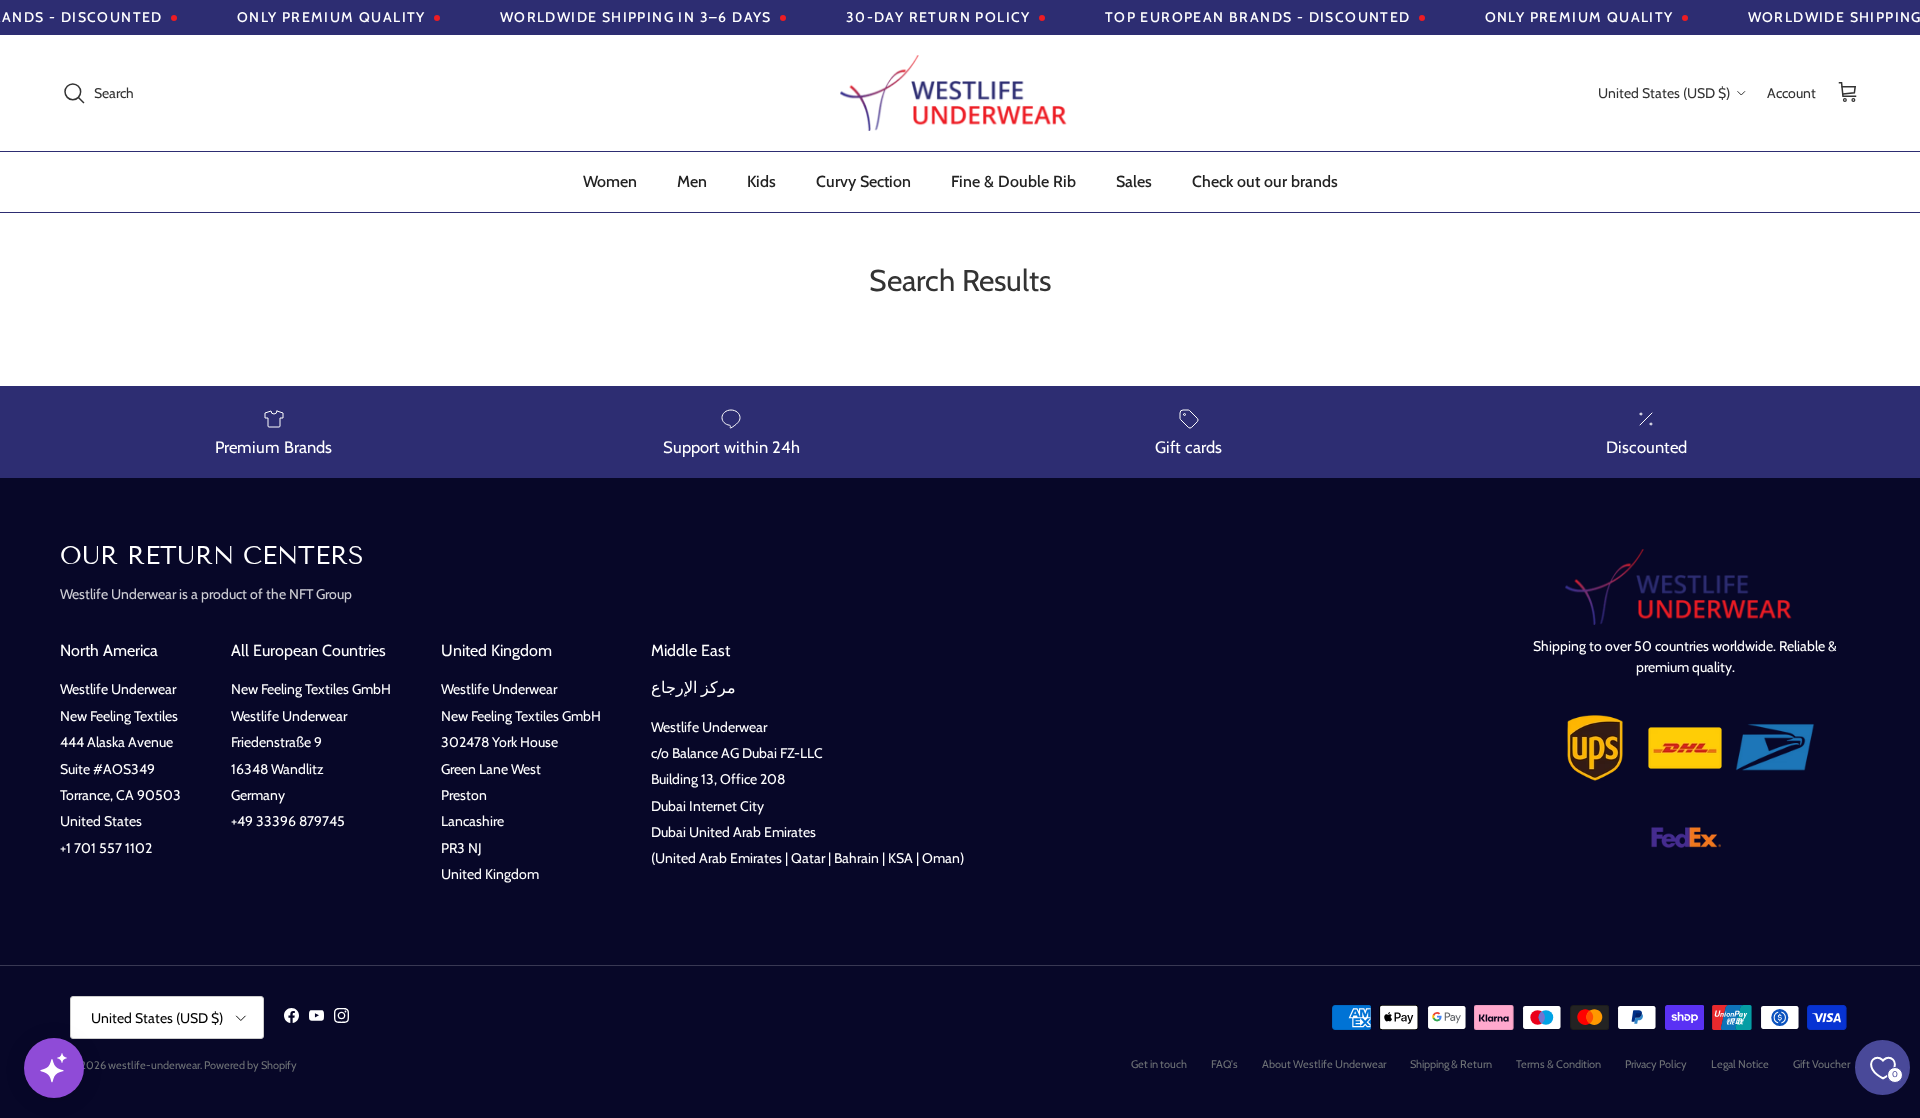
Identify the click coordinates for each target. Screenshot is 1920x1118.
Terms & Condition (1558, 1064)
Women (610, 181)
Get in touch (1159, 1064)
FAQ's (1224, 1064)
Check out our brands (1265, 181)
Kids (761, 181)
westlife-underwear (154, 1065)
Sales (1134, 181)
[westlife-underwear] (960, 93)
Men (692, 181)
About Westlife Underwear (1324, 1064)
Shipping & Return (1451, 1064)
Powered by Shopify (250, 1065)
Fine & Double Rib (1013, 181)
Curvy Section (863, 181)
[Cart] (1848, 93)
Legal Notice (1740, 1064)
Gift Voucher (1821, 1064)
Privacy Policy (1656, 1064)
